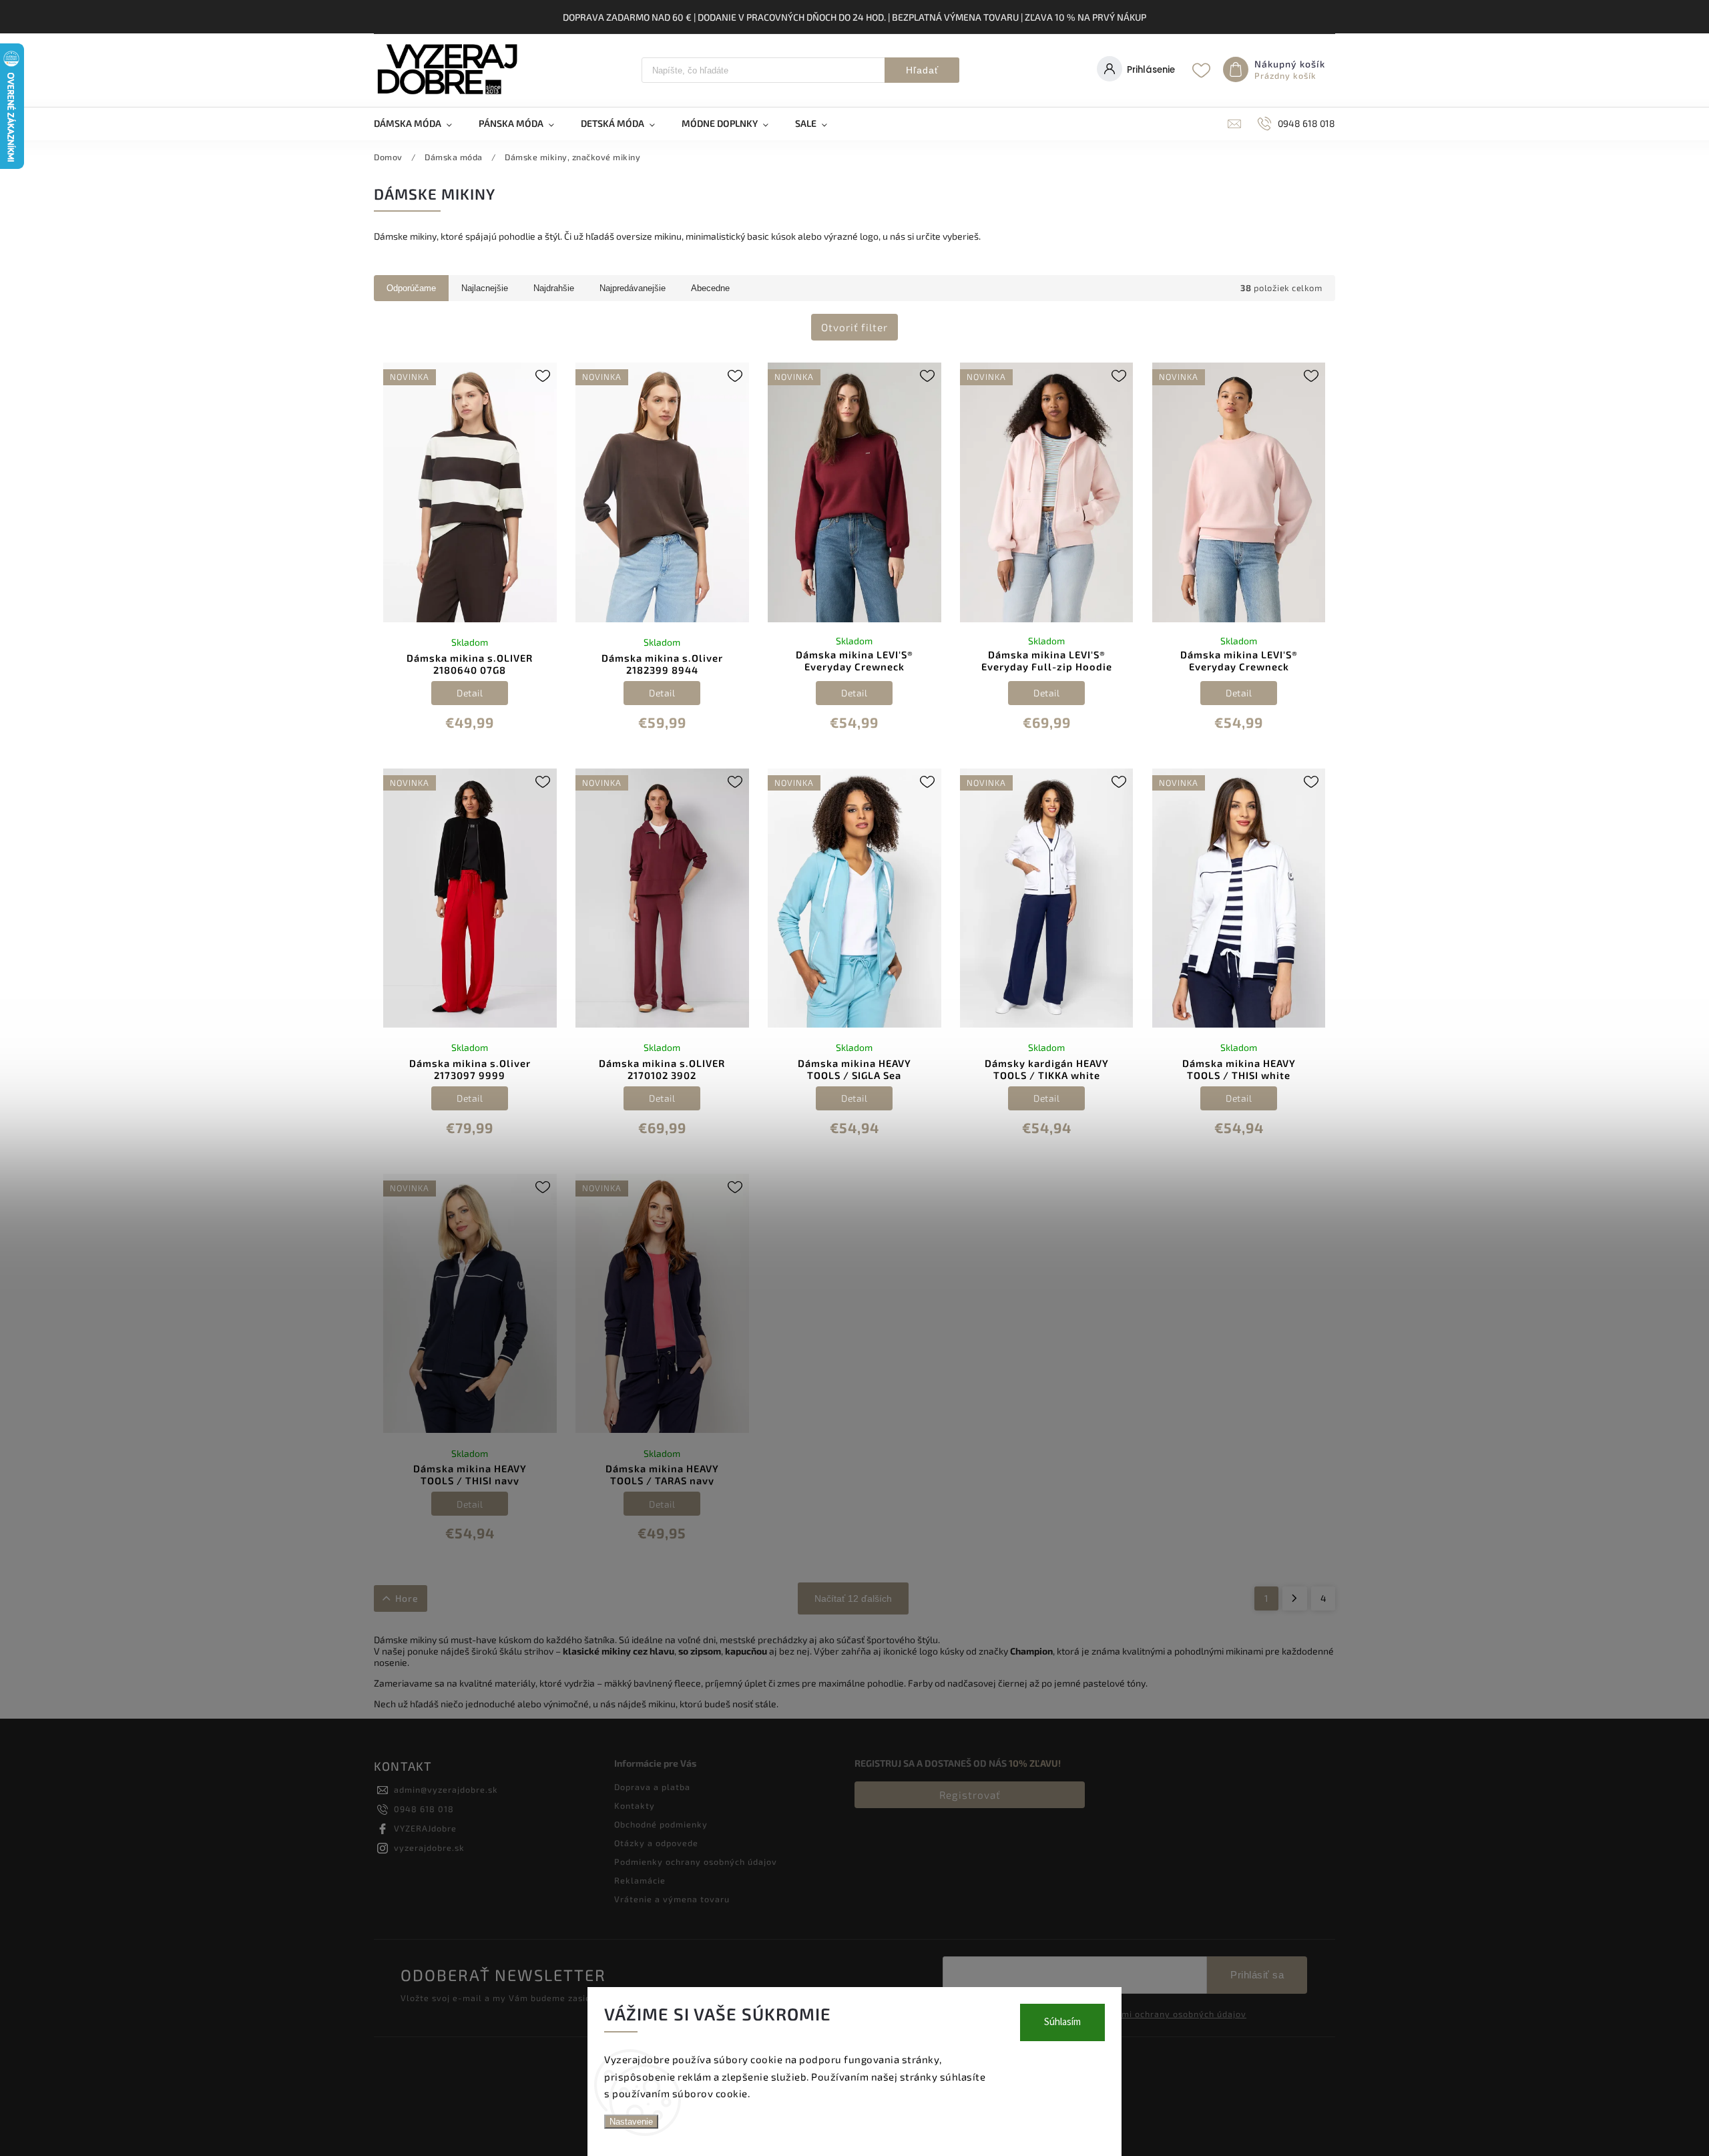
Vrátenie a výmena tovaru (672, 1899)
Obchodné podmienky (661, 1824)
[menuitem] (420, 124)
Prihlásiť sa (1257, 1975)
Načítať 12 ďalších (853, 1598)
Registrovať (970, 1795)
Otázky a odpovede (656, 1843)
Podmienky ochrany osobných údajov (696, 1862)
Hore (407, 1598)
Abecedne (710, 288)
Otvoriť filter (854, 327)
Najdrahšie (554, 288)
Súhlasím (1062, 2022)
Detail (470, 693)
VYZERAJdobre (425, 1828)
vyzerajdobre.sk (429, 1848)
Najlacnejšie (485, 288)
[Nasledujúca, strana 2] (1295, 1598)
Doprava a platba (652, 1787)
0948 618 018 (424, 1809)
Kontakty (635, 1805)
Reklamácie (640, 1880)
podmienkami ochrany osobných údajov (1160, 2014)
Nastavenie (631, 2122)
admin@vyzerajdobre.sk (446, 1789)
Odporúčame (411, 288)
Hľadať (922, 70)
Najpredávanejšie (633, 288)
